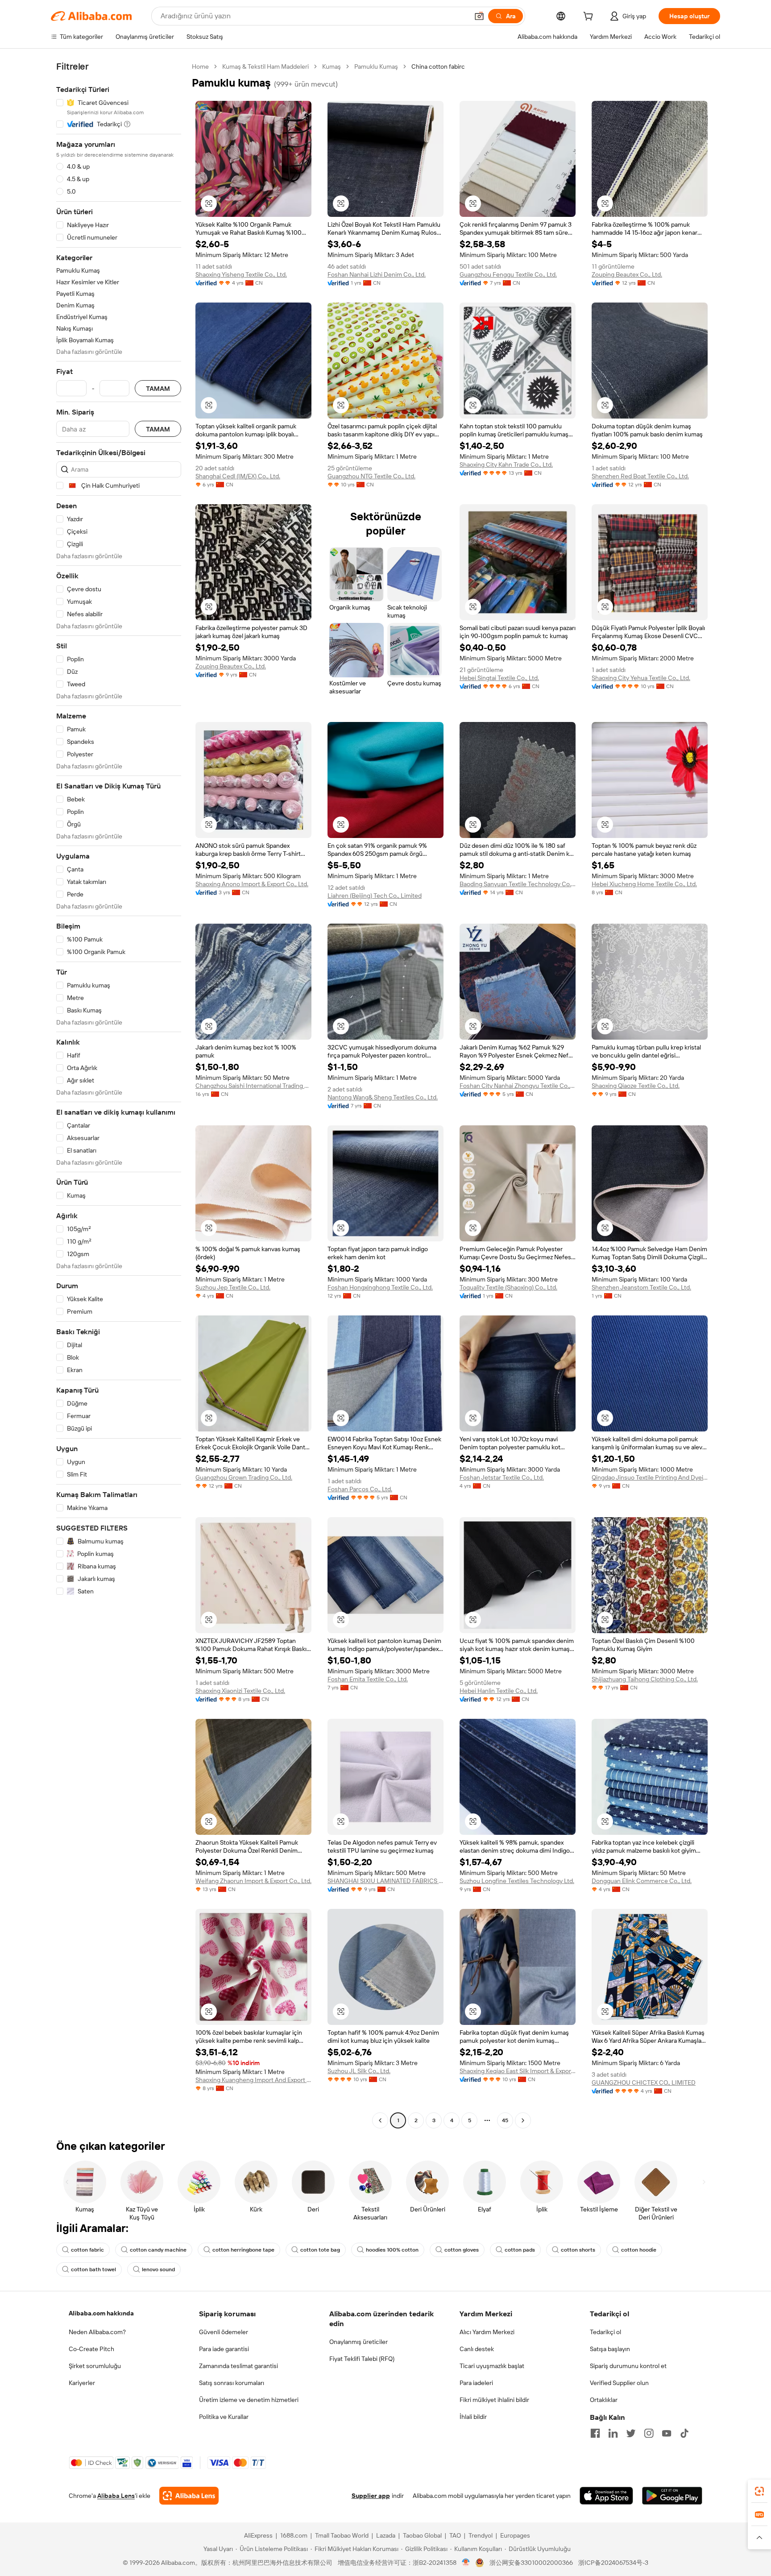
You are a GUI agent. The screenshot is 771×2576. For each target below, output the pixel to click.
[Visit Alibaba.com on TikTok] (684, 2433)
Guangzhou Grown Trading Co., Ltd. (244, 1477)
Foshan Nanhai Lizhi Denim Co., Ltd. (377, 274)
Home (200, 66)
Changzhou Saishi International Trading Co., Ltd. (253, 1086)
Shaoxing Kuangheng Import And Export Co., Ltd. (253, 2080)
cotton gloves (462, 2250)
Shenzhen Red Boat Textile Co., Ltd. (640, 476)
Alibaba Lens (116, 2496)
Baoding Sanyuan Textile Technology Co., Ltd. (518, 884)
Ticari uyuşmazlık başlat (492, 2366)
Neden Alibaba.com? (97, 2332)
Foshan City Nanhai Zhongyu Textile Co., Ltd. (518, 1086)
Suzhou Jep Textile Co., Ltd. (233, 1287)
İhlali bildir (473, 2417)
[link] (759, 2491)
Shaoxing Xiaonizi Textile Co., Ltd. (240, 1691)
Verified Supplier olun (619, 2383)
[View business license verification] (466, 2563)
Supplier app (371, 2496)
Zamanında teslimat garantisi (238, 2366)
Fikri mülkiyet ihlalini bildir (494, 2400)
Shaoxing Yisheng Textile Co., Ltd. (241, 274)
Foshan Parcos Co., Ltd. (360, 1489)
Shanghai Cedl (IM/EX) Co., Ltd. (238, 476)
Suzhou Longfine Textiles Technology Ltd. (517, 1881)
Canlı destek (477, 2349)
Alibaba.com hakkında (101, 2313)
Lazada (386, 2535)
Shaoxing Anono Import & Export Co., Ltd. (252, 884)
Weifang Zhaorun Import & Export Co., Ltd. (253, 1881)
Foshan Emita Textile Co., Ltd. (368, 1679)
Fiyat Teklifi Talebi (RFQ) (362, 2359)
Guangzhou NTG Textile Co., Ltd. (371, 476)
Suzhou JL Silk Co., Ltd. (359, 2071)
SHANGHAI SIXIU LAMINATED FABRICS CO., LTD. (385, 1881)
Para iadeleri (476, 2383)
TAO (455, 2535)
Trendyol (481, 2535)
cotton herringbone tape (243, 2250)
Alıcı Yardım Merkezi (487, 2332)
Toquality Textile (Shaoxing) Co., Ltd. (508, 1287)
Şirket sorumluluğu (95, 2366)
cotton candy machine (158, 2250)
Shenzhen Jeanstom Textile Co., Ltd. (641, 1287)
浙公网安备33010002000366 (531, 2563)
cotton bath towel (93, 2269)
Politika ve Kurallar (224, 2417)
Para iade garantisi (224, 2349)
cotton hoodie (639, 2250)
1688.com (294, 2535)
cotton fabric (87, 2250)
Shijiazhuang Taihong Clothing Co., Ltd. (645, 1679)
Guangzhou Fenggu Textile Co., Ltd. (508, 274)
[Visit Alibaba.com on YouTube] (667, 2433)
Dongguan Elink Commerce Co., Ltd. (642, 1881)
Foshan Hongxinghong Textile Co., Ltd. (380, 1287)
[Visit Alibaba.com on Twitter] (631, 2433)
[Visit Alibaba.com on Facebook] (595, 2433)
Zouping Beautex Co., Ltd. (627, 274)
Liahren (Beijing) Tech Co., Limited (375, 896)
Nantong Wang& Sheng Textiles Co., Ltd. (383, 1097)
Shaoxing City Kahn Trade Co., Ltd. (506, 465)
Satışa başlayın (610, 2349)
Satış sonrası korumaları (232, 2383)
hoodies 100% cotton (392, 2250)
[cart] (590, 17)
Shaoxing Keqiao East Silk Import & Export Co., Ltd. (518, 2071)
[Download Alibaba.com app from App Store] (606, 2496)
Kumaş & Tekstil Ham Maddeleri (265, 66)
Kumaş (332, 66)
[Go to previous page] (380, 2120)
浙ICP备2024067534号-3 (613, 2563)
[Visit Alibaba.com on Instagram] (649, 2433)
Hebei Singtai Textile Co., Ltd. (499, 678)
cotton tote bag (320, 2250)
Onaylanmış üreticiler (359, 2342)
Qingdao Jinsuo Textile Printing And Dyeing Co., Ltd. (650, 1477)
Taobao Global (422, 2535)
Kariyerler (82, 2383)
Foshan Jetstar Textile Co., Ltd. (502, 1477)
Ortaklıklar (604, 2400)
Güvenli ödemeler (224, 2332)
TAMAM (158, 388)
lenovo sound (158, 2269)
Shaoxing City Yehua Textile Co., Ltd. (641, 678)
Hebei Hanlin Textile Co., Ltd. (499, 1691)
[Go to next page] (523, 2120)
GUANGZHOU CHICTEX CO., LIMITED (644, 2082)
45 (505, 2120)
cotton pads (520, 2250)
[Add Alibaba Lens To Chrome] (189, 2496)
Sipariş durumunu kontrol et (628, 2366)
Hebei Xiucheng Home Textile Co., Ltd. (644, 884)
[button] (479, 16)
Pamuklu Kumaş (376, 66)
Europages (515, 2535)
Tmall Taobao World (342, 2535)
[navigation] (119, 1095)
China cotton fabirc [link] (438, 66)
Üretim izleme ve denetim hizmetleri (249, 2400)
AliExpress (258, 2535)
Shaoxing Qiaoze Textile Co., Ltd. (636, 1086)
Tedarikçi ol (605, 2332)
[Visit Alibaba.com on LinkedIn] (613, 2433)
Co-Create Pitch (91, 2349)
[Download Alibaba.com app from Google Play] (672, 2496)
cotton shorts (578, 2250)
